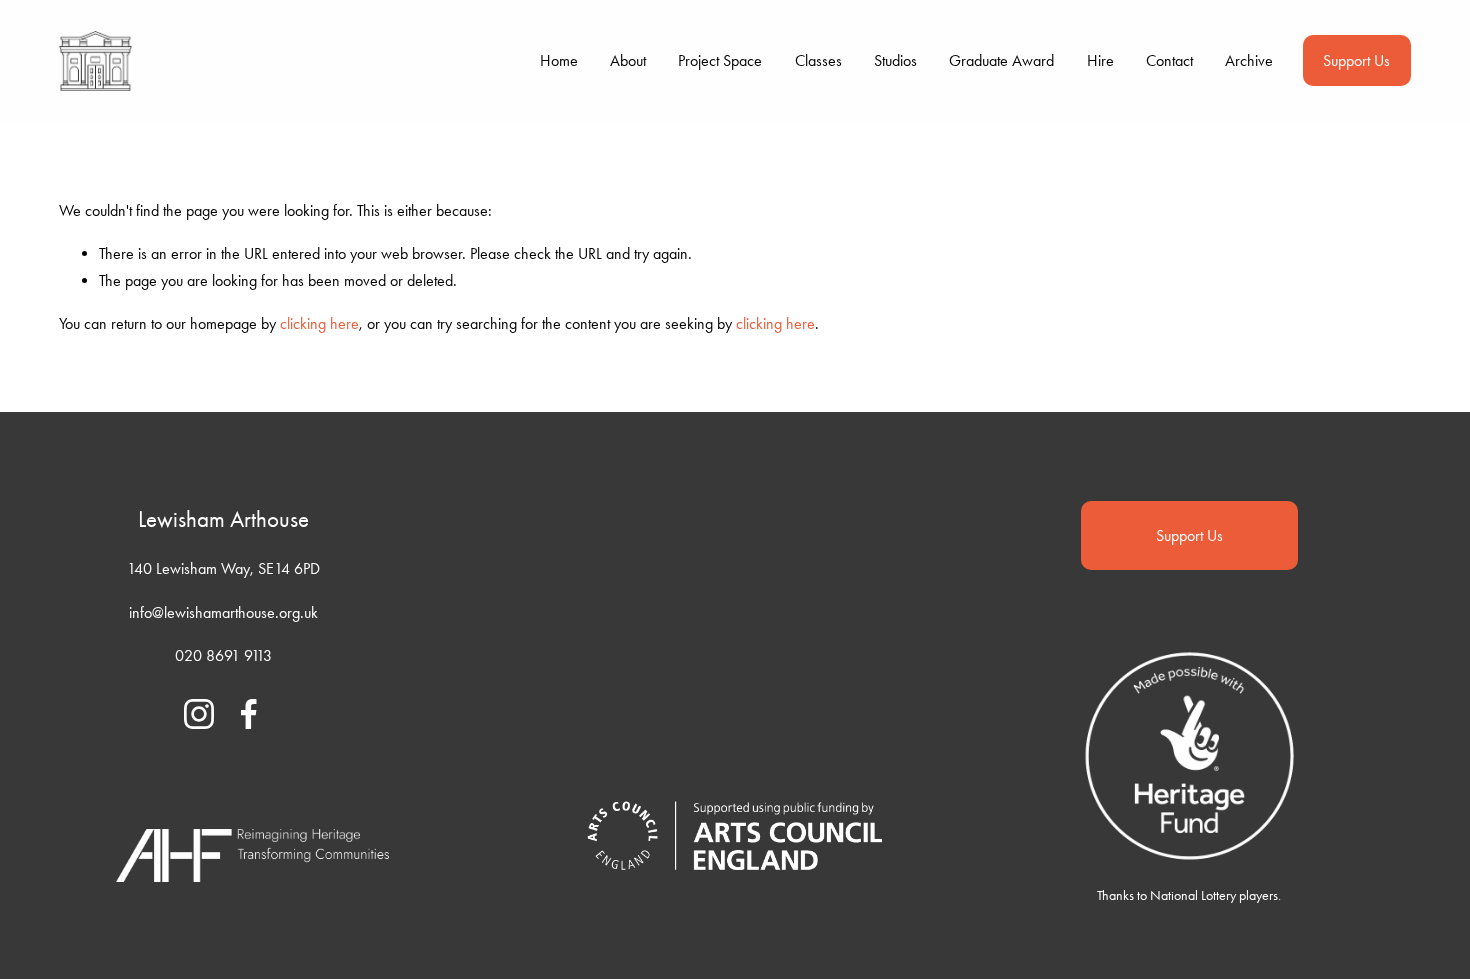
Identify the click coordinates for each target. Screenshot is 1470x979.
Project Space (720, 60)
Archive (1249, 60)
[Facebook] (249, 714)
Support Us (1356, 60)
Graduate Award (1001, 60)
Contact (1169, 60)
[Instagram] (199, 714)
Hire (1100, 60)
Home (559, 60)
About (628, 60)
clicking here (319, 323)
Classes (818, 60)
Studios (895, 60)
